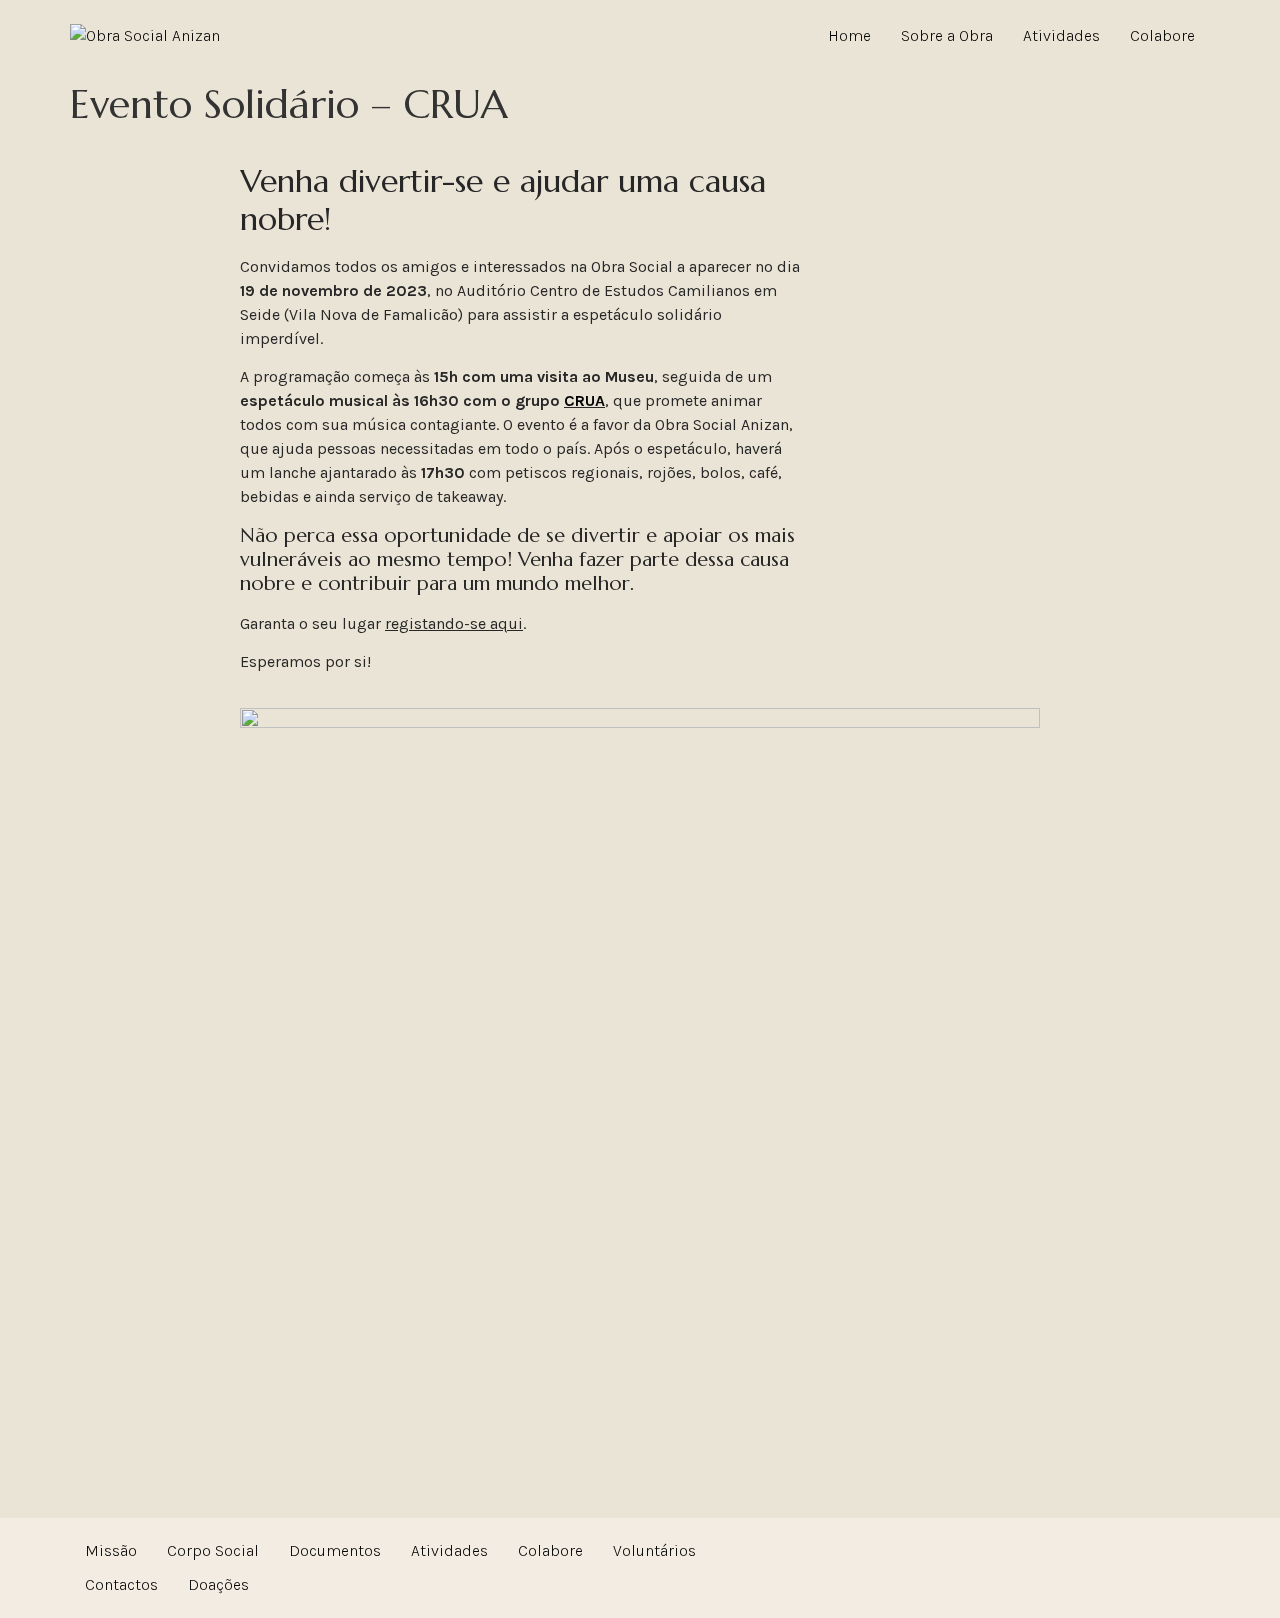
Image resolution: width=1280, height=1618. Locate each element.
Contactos (121, 1584)
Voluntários (654, 1550)
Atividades (1061, 35)
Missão (111, 1550)
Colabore (1162, 35)
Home (849, 35)
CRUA (584, 400)
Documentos (335, 1550)
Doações (218, 1584)
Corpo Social (213, 1550)
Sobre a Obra (947, 35)
